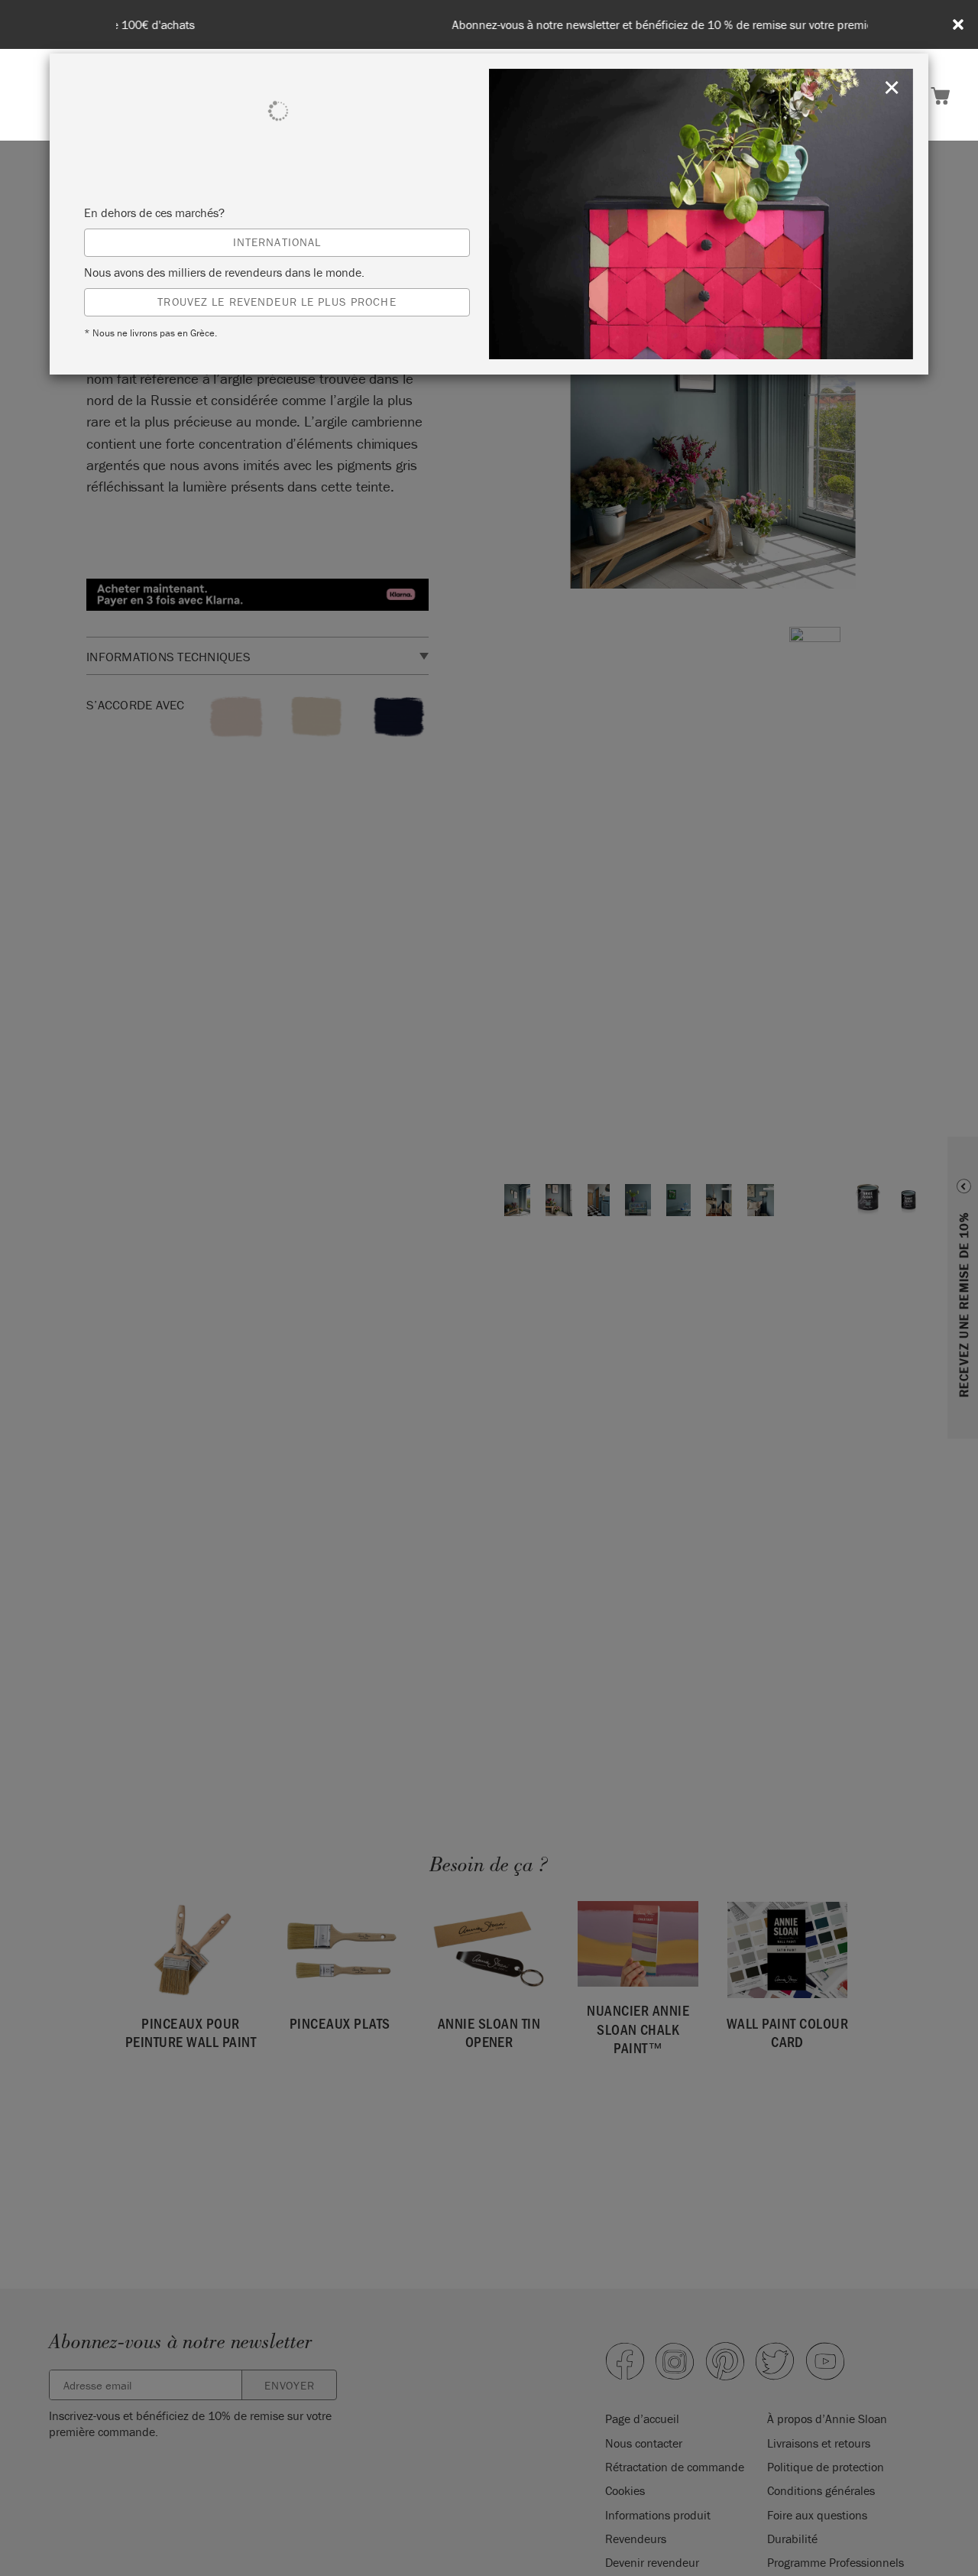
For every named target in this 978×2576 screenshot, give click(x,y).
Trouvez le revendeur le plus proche (277, 302)
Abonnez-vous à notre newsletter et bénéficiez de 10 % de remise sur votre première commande (492, 25)
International (277, 242)
